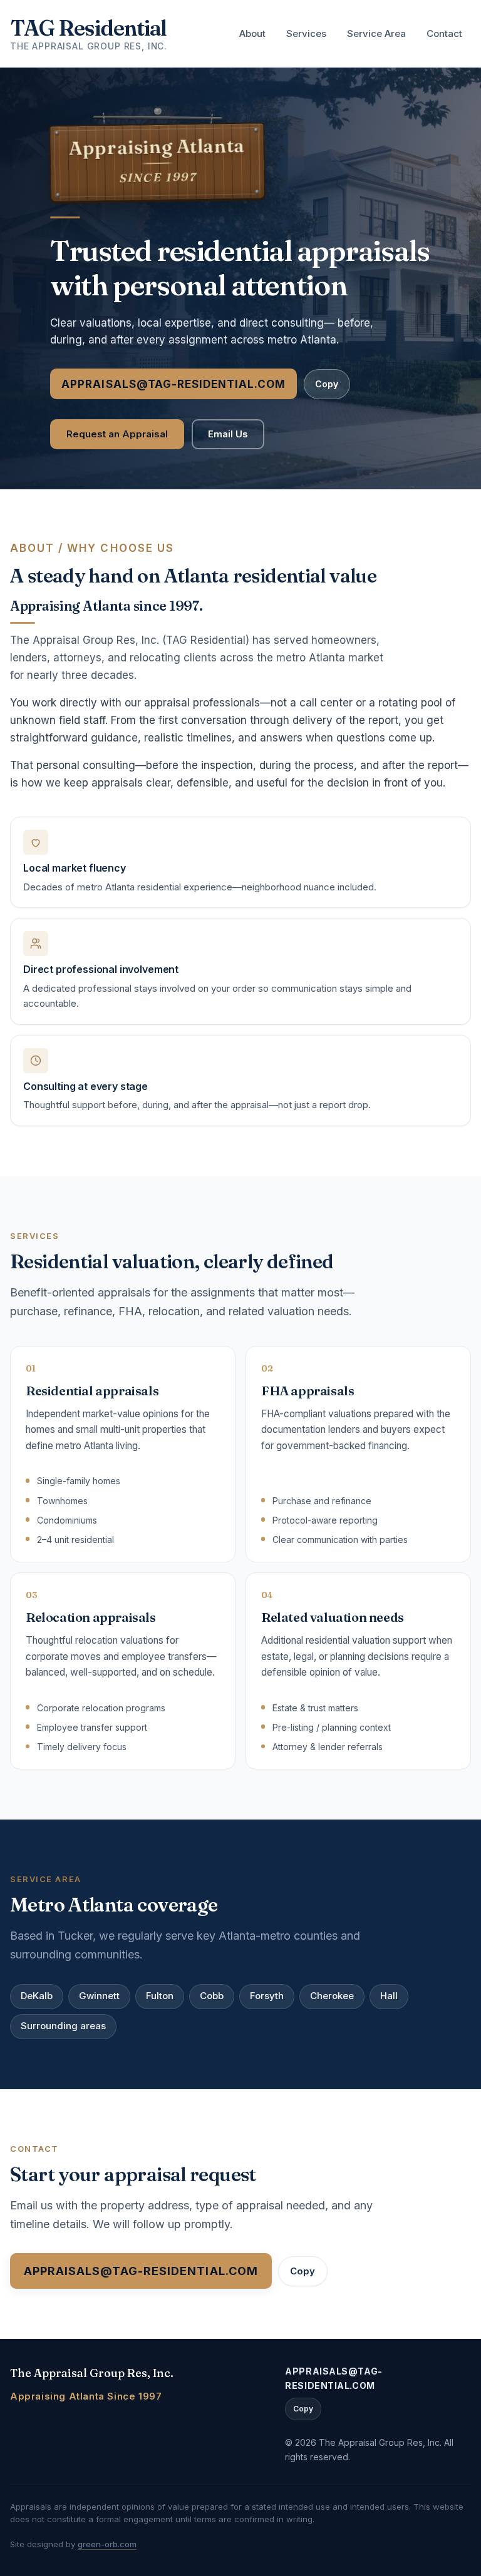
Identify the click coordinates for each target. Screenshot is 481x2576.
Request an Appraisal (117, 434)
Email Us (228, 434)
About (252, 33)
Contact (444, 33)
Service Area (376, 33)
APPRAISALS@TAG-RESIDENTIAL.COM (173, 384)
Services (306, 33)
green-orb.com (107, 2544)
